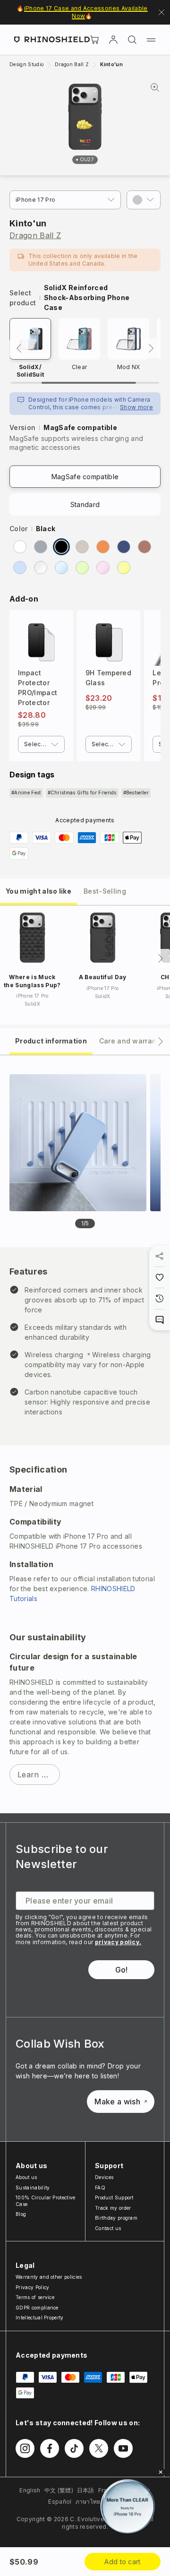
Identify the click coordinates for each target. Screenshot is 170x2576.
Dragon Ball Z (35, 235)
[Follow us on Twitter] (99, 2448)
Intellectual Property (40, 2318)
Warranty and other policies (49, 2277)
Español (60, 2502)
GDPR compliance (37, 2308)
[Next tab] (161, 1042)
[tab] (38, 891)
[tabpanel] (85, 1434)
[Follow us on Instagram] (25, 2448)
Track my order (113, 2208)
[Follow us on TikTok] (74, 2448)
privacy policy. (118, 1942)
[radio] (20, 547)
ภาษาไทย (88, 2502)
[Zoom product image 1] (78, 1143)
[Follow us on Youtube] (123, 2448)
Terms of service (35, 2297)
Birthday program (116, 2218)
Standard (85, 504)
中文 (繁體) (59, 2490)
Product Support (114, 2197)
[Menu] (151, 40)
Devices (104, 2177)
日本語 (86, 2490)
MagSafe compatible (85, 477)
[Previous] (19, 348)
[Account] (113, 40)
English (30, 2490)
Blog (21, 2214)
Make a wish (117, 2102)
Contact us (108, 2228)
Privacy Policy (32, 2287)
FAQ (100, 2188)
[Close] (161, 2472)
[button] (144, 200)
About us (26, 2177)
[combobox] (41, 744)
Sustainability (33, 2188)
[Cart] (94, 40)
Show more (136, 407)
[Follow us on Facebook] (50, 2448)
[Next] (151, 348)
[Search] (132, 40)
